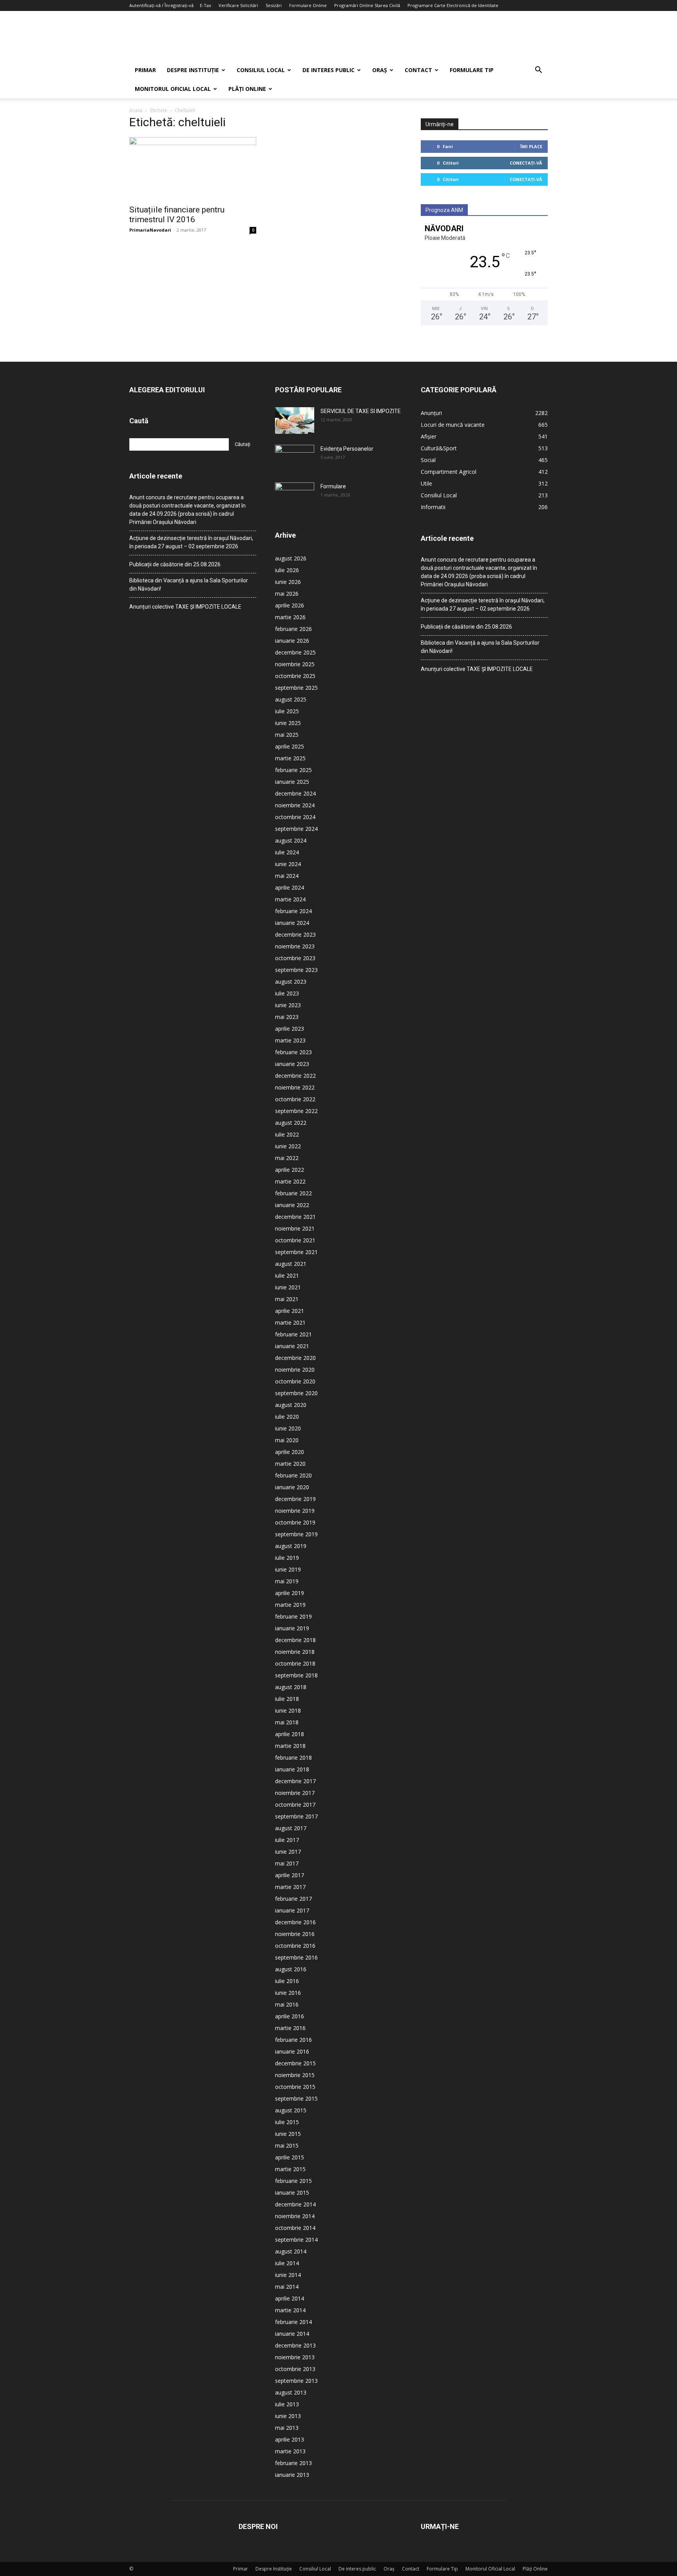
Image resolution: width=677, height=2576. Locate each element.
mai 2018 (287, 1722)
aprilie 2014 (290, 2298)
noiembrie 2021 (295, 1228)
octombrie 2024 (295, 817)
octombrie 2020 (295, 1381)
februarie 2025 (293, 770)
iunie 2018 (288, 1710)
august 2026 (291, 558)
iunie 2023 (288, 1005)
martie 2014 (290, 2310)
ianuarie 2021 (292, 1346)
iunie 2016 (288, 1993)
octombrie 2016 (295, 1946)
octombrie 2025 (295, 676)
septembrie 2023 (296, 970)
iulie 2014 (287, 2263)
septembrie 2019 (296, 1534)
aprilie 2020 (290, 1452)
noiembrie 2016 (295, 1934)
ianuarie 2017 (292, 1910)
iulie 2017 (287, 1840)
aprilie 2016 (290, 2016)
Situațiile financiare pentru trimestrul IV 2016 (177, 215)
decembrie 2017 (295, 1781)
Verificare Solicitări (238, 5)
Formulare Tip (472, 70)
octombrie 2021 (295, 1240)
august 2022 (291, 1123)
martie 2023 (290, 1040)
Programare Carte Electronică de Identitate (453, 5)
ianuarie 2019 (292, 1628)
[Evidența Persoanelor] (295, 459)
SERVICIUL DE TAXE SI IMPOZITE (361, 411)
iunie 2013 (288, 2416)
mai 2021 (287, 1299)
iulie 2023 (287, 993)
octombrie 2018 (295, 1663)
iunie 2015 (288, 2134)
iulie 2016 (287, 1981)
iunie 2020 (288, 1428)
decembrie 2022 (295, 1076)
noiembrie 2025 (295, 664)
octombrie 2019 (295, 1522)
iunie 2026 (288, 582)
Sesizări (274, 5)
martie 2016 (290, 2028)
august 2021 (291, 1264)
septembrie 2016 (296, 1957)
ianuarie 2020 (292, 1487)
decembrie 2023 (295, 935)
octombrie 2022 (295, 1099)
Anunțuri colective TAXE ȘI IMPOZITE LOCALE (185, 607)
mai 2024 (287, 876)
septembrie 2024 (296, 829)
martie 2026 (290, 617)
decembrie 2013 (295, 2345)
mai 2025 (287, 735)
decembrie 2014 (295, 2204)
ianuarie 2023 (292, 1064)
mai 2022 (287, 1158)
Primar (145, 70)
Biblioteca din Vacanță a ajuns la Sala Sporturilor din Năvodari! (189, 585)
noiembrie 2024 (295, 805)
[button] (538, 71)
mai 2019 (287, 1581)
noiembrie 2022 (295, 1087)
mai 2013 (287, 2428)
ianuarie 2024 (292, 923)
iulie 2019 (287, 1558)
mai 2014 (287, 2287)
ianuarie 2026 (292, 641)
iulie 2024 (287, 852)
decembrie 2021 (295, 1217)
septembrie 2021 (296, 1252)
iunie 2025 (288, 723)
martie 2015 (290, 2169)
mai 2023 (287, 1017)
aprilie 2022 (290, 1170)
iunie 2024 (288, 864)
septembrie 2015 (296, 2098)
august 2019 (291, 1546)
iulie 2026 (287, 570)
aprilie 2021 (290, 1311)
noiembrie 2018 (295, 1652)
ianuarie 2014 (292, 2334)
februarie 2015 (293, 2181)
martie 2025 (290, 758)
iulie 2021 (287, 1275)
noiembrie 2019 (295, 1511)
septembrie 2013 (296, 2381)
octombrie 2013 (295, 2369)
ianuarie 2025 (292, 782)
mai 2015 (287, 2145)
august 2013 (291, 2392)
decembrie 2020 (295, 1358)
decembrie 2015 (295, 2063)
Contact (418, 70)
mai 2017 (287, 1863)
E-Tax (205, 5)
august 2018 (291, 1687)
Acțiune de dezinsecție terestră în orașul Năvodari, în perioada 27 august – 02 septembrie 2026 (191, 542)
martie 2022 (290, 1181)
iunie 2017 (288, 1852)
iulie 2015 (287, 2122)
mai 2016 (287, 2004)
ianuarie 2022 (292, 1205)
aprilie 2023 (290, 1029)
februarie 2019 (293, 1616)
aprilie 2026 (290, 605)
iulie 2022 (287, 1134)
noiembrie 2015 (295, 2075)
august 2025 (291, 699)
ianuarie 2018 (292, 1769)
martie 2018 (290, 1746)
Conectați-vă (526, 163)
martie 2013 (290, 2451)
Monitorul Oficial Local (173, 89)
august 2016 (291, 1969)
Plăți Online (247, 89)
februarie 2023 (293, 1052)
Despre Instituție (193, 70)
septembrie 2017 (296, 1816)
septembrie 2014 (296, 2240)
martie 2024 (290, 899)
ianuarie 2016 (292, 2051)
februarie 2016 (293, 2040)
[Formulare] (295, 496)
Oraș (380, 70)
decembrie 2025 (295, 652)
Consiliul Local (261, 70)
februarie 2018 (293, 1758)
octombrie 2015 (295, 2087)
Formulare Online (308, 5)
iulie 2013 (287, 2404)
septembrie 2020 (296, 1393)
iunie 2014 (288, 2275)
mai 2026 (287, 594)
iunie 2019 (288, 1569)
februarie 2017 (293, 1899)
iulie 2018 (287, 1699)
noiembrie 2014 (295, 2216)
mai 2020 (287, 1440)
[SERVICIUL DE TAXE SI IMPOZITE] (295, 421)
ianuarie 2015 (292, 2193)
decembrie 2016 (295, 1922)
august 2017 (291, 1828)
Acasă (136, 110)
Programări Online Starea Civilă (367, 5)
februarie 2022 (293, 1193)
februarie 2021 (293, 1334)
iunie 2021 (288, 1287)
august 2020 (291, 1405)
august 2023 (291, 982)
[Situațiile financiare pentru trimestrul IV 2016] (193, 169)
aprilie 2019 (290, 1593)
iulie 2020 (287, 1417)
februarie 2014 (293, 2322)
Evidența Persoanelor (347, 449)
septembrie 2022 (296, 1111)
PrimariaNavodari (150, 230)
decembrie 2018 (295, 1640)
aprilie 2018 (290, 1734)
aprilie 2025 (290, 746)
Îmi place (531, 146)
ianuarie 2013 (292, 2475)
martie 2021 (290, 1322)
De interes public (329, 70)
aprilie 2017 (290, 1875)
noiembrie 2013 (295, 2357)
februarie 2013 (293, 2463)
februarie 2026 (293, 629)
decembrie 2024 (295, 793)
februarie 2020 (293, 1475)
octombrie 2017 (295, 1805)
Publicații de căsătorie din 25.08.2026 (175, 564)
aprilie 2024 (290, 887)
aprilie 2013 (290, 2439)
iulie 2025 (287, 711)
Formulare (333, 486)
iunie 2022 (288, 1146)
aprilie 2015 (290, 2157)
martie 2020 (290, 1464)
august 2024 (291, 840)
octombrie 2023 (295, 958)
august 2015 (291, 2110)
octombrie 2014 (295, 2228)
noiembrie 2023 (295, 946)
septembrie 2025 (296, 688)
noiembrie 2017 (295, 1793)
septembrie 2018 (296, 1675)
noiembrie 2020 (295, 1370)
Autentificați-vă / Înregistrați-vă (161, 5)
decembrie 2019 (295, 1499)
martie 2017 (290, 1887)
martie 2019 (290, 1605)
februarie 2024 (293, 911)
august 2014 (291, 2251)
